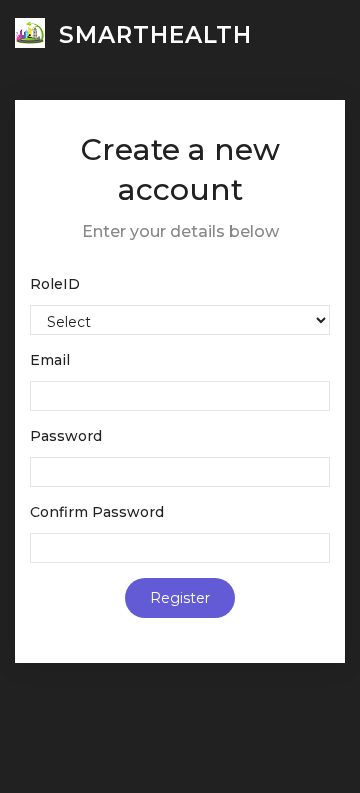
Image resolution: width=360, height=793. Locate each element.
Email (50, 360)
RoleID (55, 284)
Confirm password (97, 512)
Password (66, 436)
